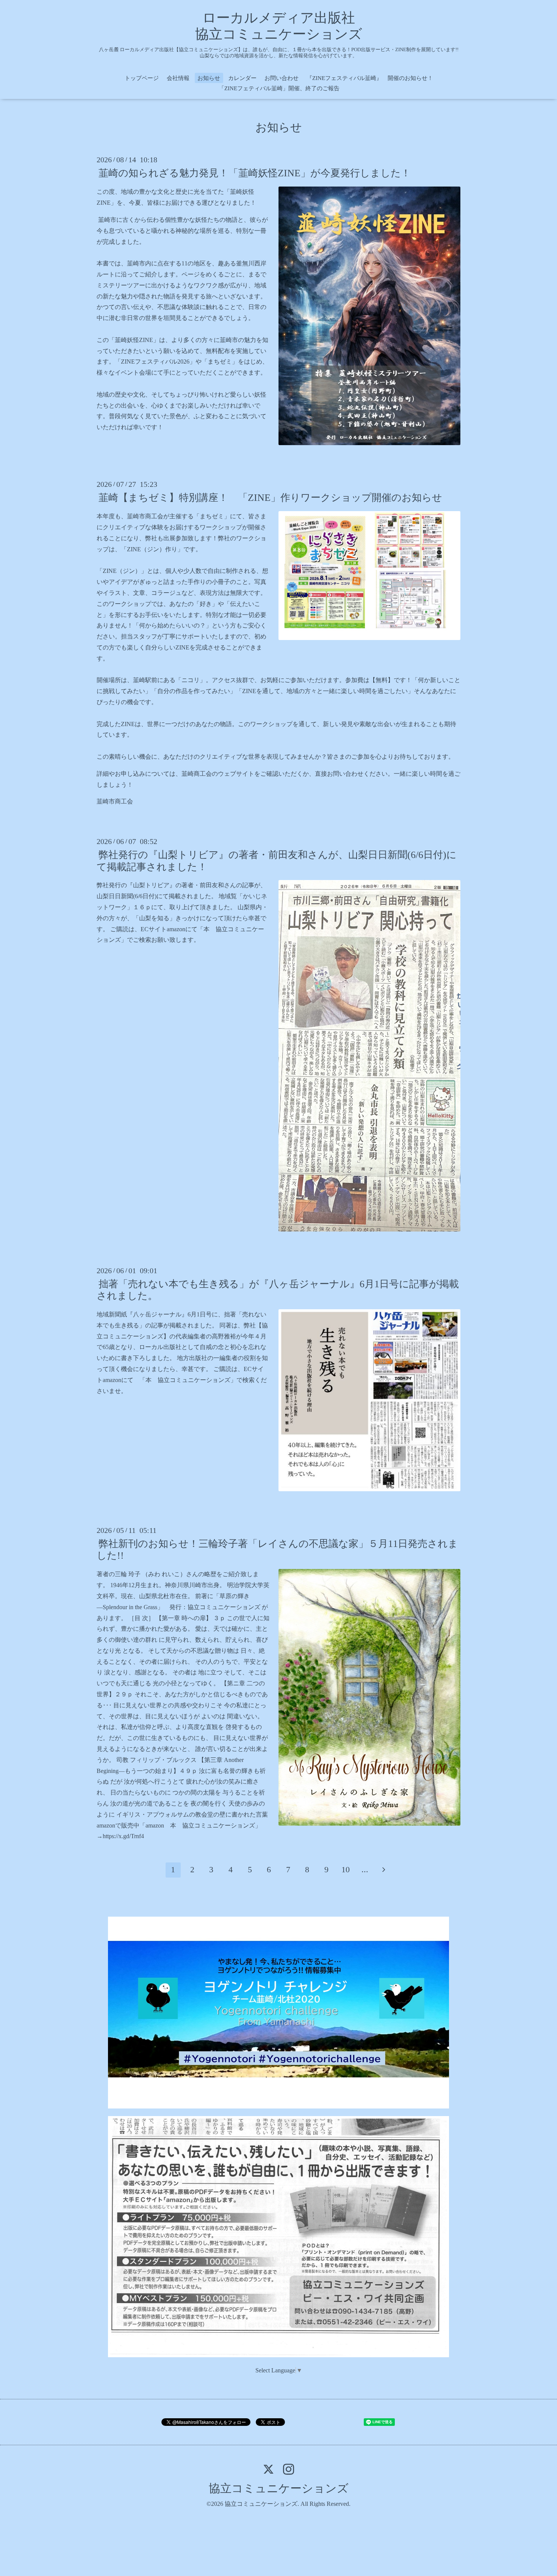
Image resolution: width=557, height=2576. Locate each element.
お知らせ (209, 78)
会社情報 (178, 78)
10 (346, 1869)
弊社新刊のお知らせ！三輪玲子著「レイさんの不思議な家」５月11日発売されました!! (277, 1550)
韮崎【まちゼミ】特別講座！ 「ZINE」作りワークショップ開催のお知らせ (270, 498)
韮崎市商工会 (115, 801)
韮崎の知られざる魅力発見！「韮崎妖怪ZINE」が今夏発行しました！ (255, 173)
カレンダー (242, 78)
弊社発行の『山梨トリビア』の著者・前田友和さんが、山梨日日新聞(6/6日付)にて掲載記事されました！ (277, 861)
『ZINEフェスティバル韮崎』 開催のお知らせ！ (370, 78)
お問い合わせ (282, 78)
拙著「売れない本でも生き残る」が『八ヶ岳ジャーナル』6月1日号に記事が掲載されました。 (278, 1290)
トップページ (142, 78)
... (365, 1869)
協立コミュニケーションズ (279, 2488)
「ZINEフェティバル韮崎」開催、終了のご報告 (279, 88)
